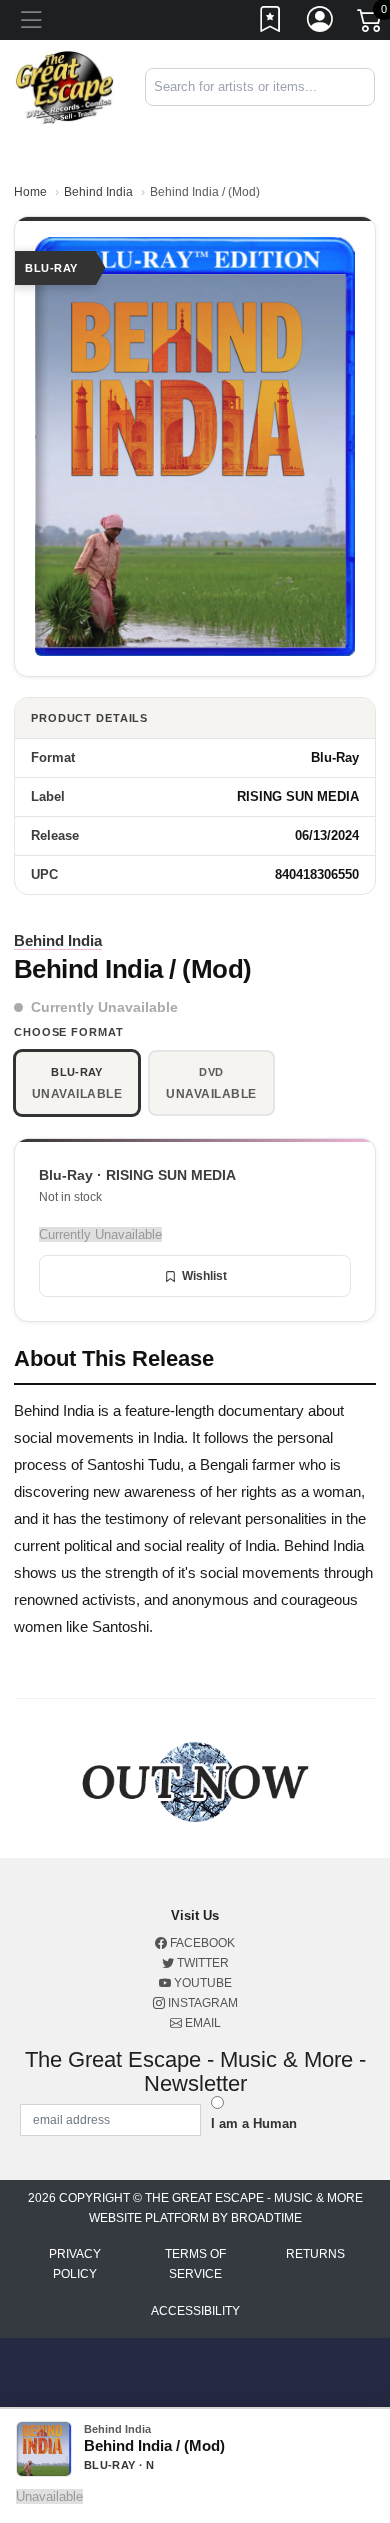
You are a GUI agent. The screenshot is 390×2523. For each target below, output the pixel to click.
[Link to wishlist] (271, 23)
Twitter (201, 1963)
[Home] (65, 85)
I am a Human (254, 2123)
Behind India (98, 192)
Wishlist (204, 1276)
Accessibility (195, 2311)
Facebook (201, 1943)
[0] (371, 24)
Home (30, 192)
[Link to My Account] (321, 23)
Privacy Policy (75, 2264)
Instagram (201, 2003)
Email (201, 2023)
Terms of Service (195, 2264)
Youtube (201, 1983)
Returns (315, 2254)
